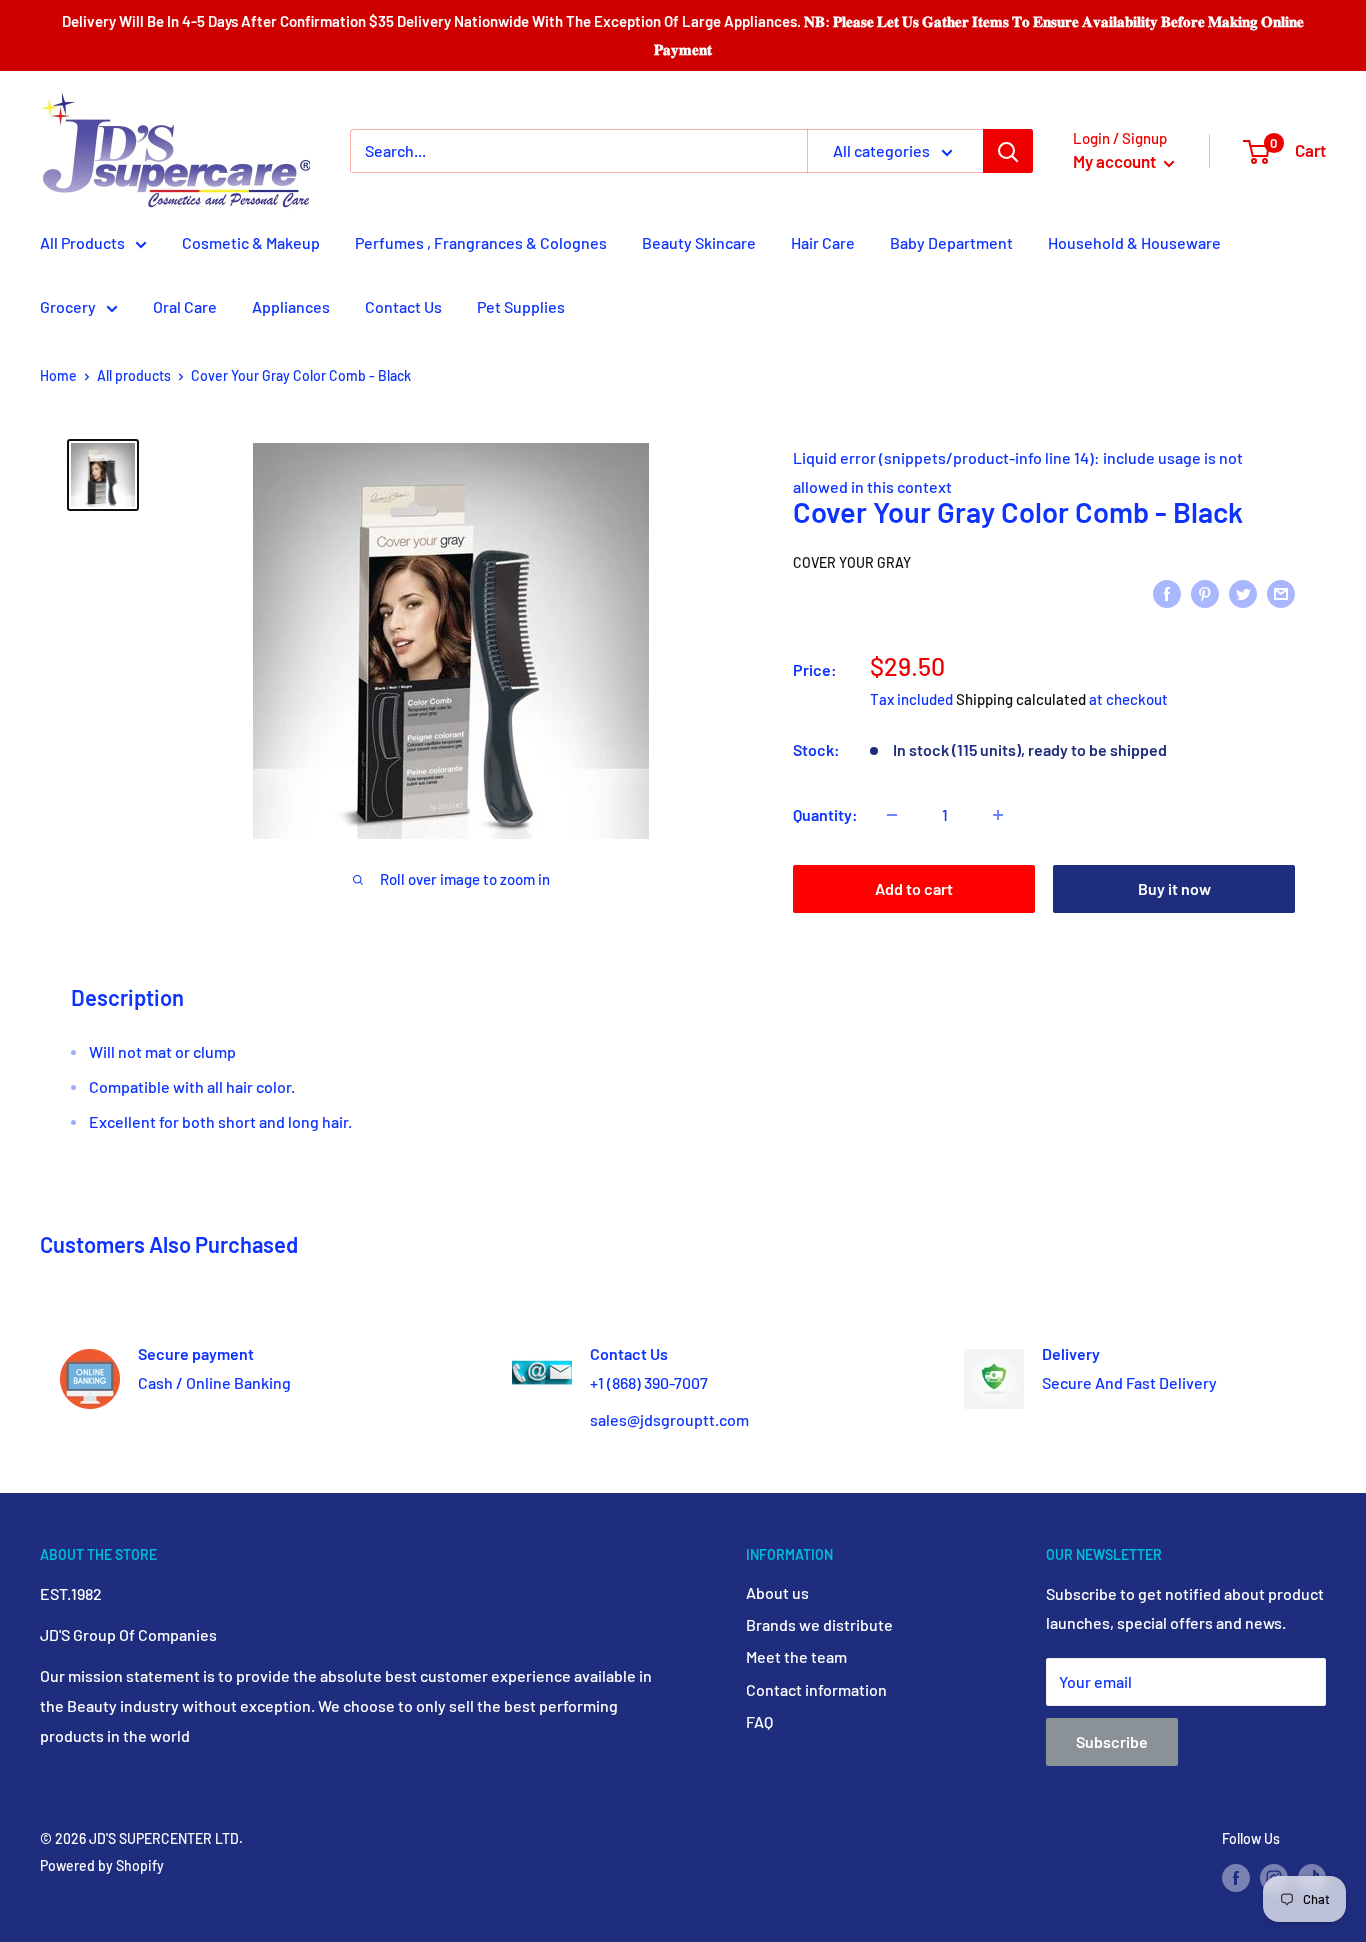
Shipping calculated (1021, 699)
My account (1116, 161)
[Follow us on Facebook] (1236, 1878)
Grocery (68, 306)
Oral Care (185, 306)
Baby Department (951, 242)
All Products (82, 242)
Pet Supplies (521, 306)
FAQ (759, 1721)
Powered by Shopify (102, 1865)
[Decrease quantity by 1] (892, 815)
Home (58, 375)
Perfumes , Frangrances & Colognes (481, 242)
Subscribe (1112, 1741)
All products (134, 375)
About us (777, 1592)
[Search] (1008, 151)
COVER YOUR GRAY (852, 562)
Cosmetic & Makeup (251, 242)
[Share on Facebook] (1167, 592)
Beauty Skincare (699, 242)
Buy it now (1174, 888)
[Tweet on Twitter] (1243, 592)
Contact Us (403, 306)
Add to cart (914, 888)
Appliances (291, 306)
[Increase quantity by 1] (998, 815)
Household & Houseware (1134, 242)
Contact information (816, 1689)
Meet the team (796, 1656)
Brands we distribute (819, 1624)
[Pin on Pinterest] (1205, 592)
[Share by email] (1281, 592)
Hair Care (823, 242)
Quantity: (825, 814)
